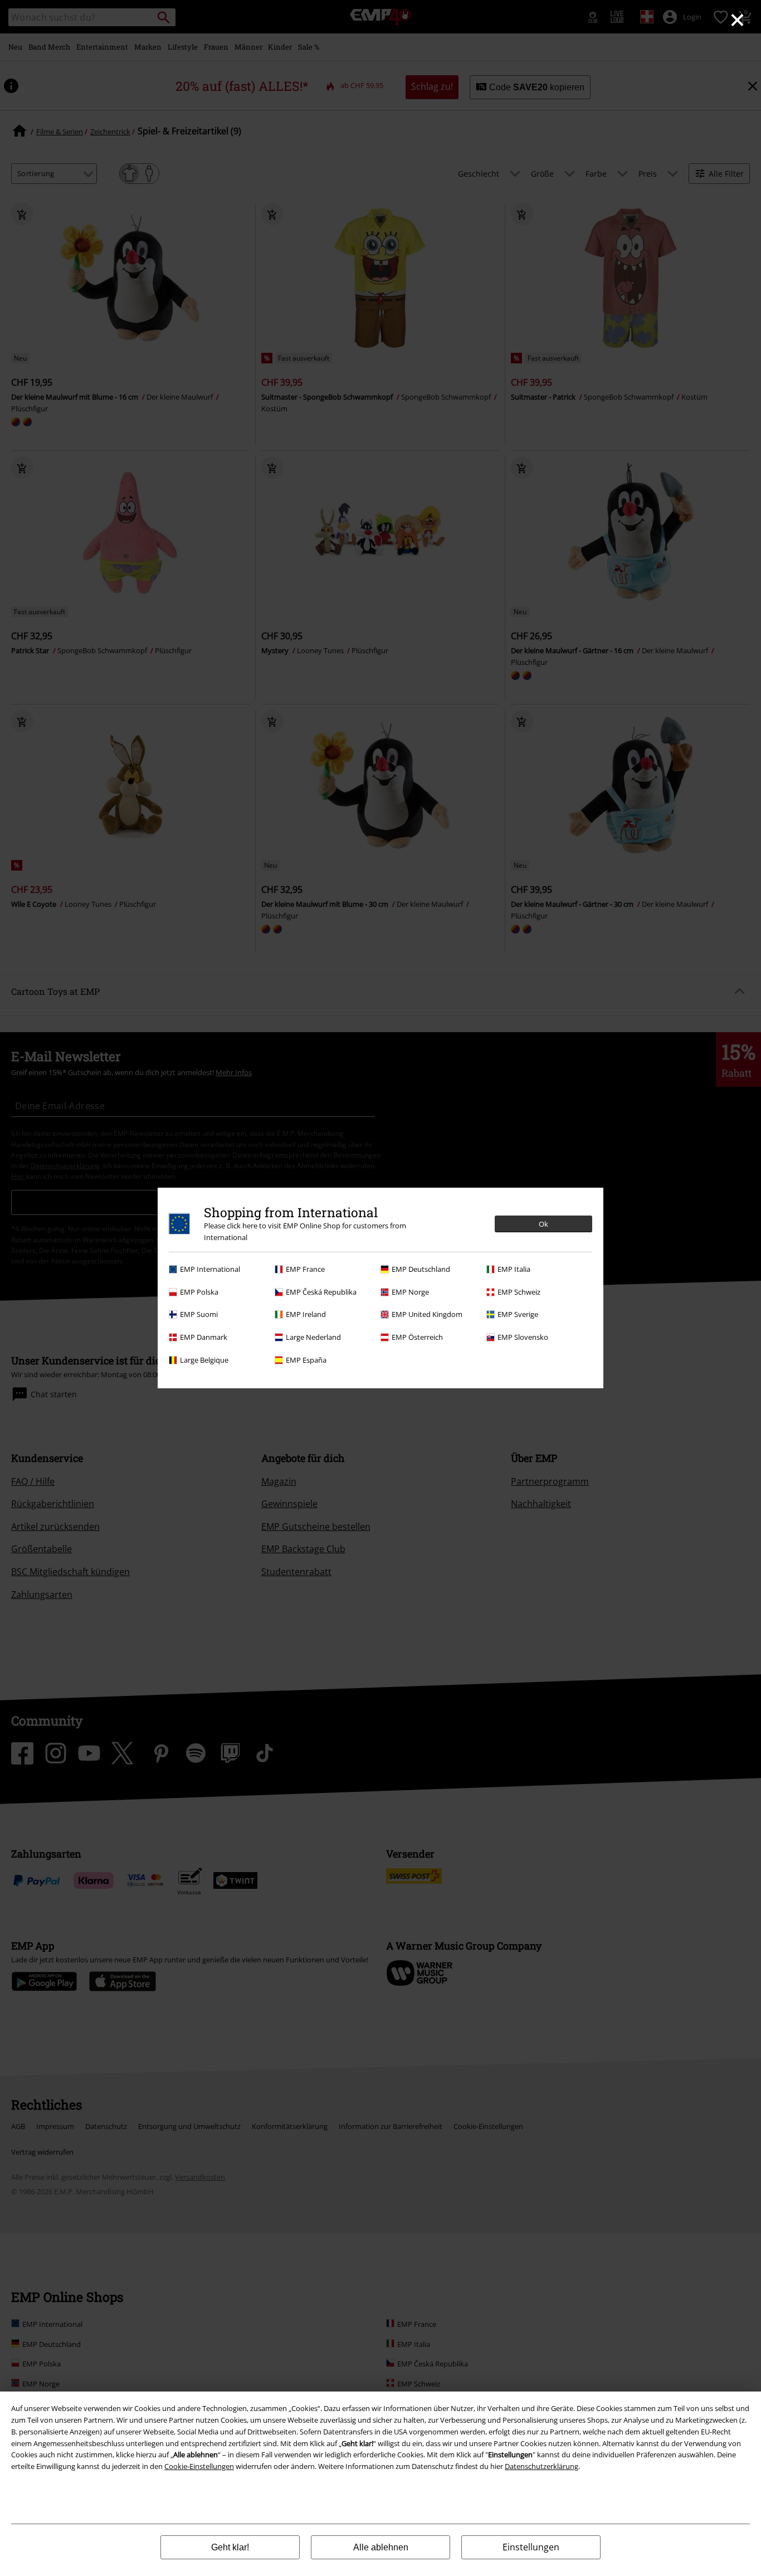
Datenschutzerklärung (542, 2466)
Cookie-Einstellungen (199, 2466)
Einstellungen (531, 2547)
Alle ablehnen (381, 2547)
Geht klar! (230, 2547)
